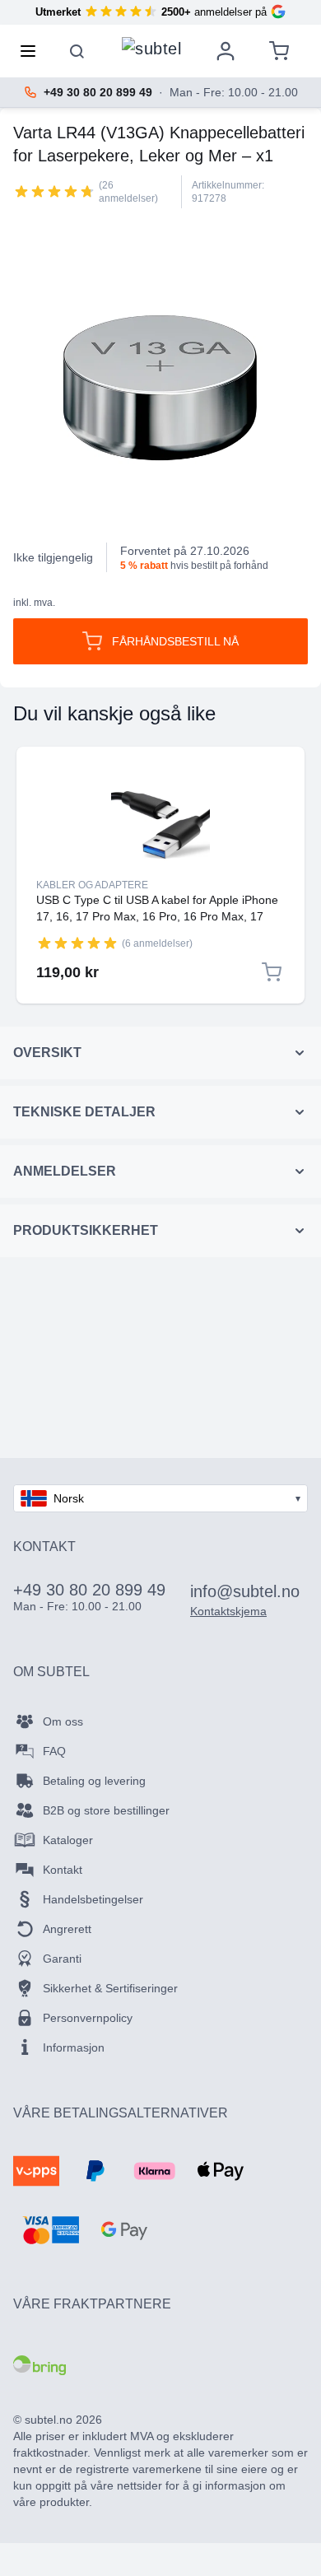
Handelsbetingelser (93, 1899)
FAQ (54, 1751)
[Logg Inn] (226, 51)
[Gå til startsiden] (151, 47)
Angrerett (67, 1929)
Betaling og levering (94, 1781)
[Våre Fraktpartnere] (40, 2365)
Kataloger (68, 1840)
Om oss (63, 1721)
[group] (54, 191)
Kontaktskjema (228, 1611)
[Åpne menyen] (33, 51)
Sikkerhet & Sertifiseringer (110, 1988)
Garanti (62, 1959)
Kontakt (63, 1870)
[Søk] (77, 51)
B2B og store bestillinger (106, 1810)
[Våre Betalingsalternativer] (36, 2171)
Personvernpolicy (88, 2018)
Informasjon (74, 2047)
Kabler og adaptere (92, 885)
